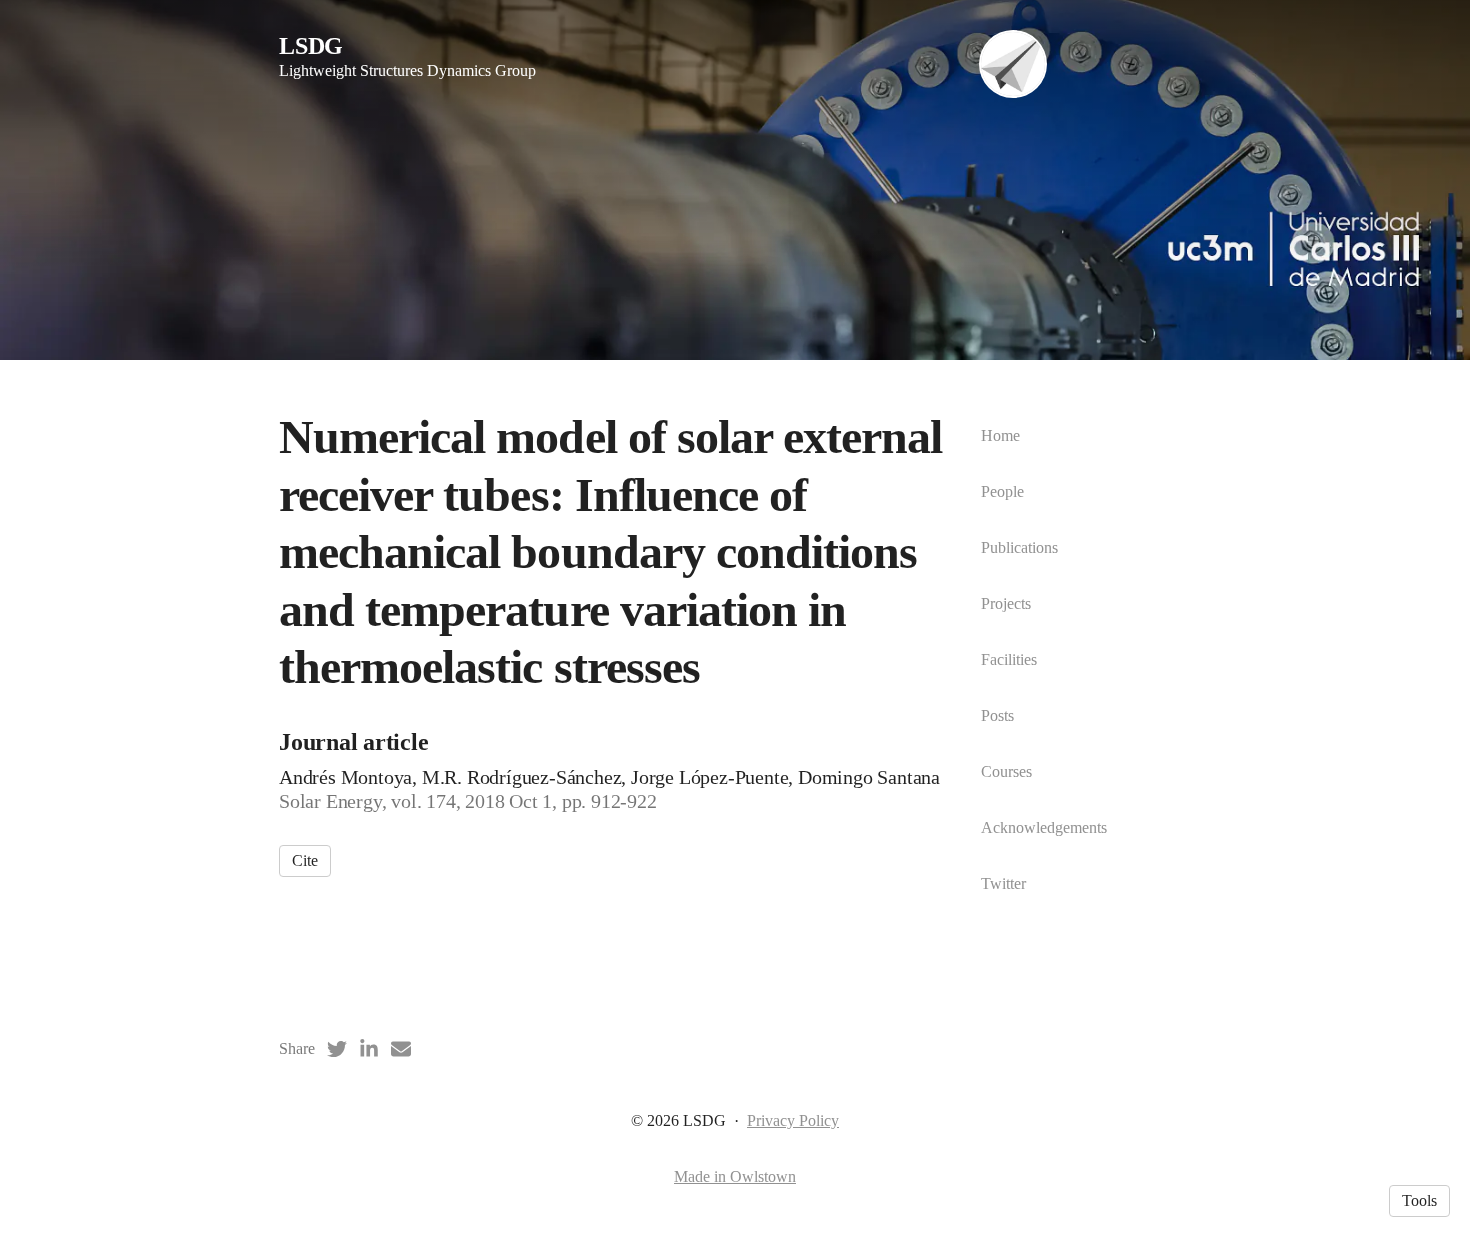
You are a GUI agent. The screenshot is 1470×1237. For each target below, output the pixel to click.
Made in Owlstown (735, 1176)
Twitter (1003, 883)
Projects (1006, 603)
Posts (997, 715)
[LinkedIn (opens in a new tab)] (369, 1049)
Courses (1006, 771)
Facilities (1009, 659)
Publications (1019, 547)
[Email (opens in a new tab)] (401, 1049)
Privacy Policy (793, 1120)
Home (1000, 435)
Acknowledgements (1044, 827)
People (1002, 491)
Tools (1419, 1200)
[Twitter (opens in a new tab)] (337, 1049)
